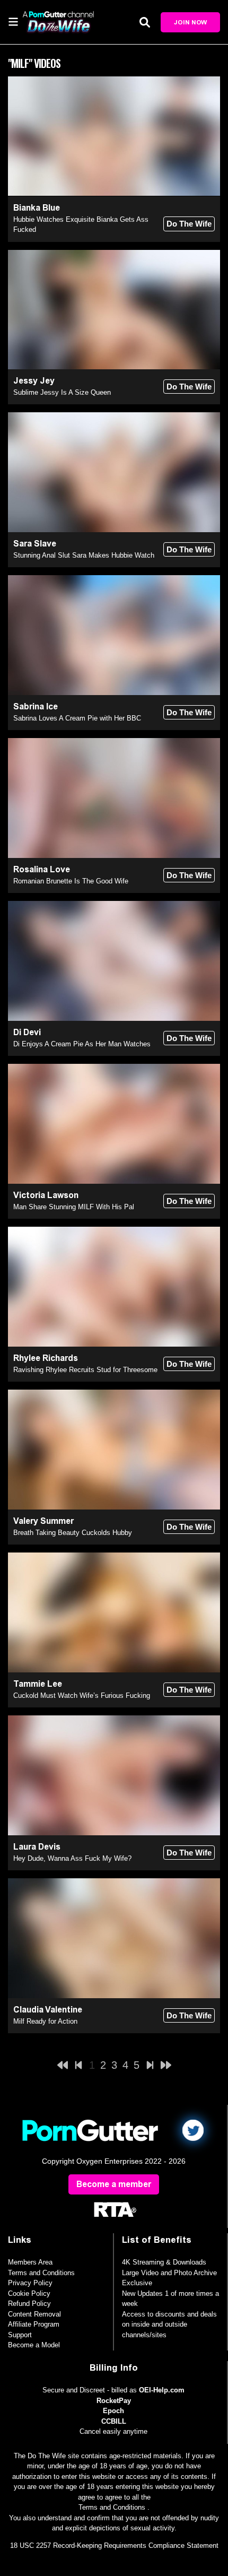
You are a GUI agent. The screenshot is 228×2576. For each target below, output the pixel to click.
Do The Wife (189, 224)
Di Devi (27, 1032)
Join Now (190, 22)
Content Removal (34, 2314)
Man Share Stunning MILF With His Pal (74, 1207)
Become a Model (34, 2345)
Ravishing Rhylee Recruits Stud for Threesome (85, 1370)
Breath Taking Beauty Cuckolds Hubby (73, 1533)
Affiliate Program (34, 2324)
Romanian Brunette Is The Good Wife (71, 881)
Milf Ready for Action (45, 2021)
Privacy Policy (30, 2283)
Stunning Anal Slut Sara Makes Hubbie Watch (84, 555)
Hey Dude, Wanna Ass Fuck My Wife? (72, 1858)
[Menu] (13, 21)
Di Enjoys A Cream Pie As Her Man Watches (82, 1044)
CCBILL (114, 2421)
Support (20, 2335)
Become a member (114, 2184)
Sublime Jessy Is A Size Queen (62, 392)
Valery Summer (43, 1521)
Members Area (30, 2262)
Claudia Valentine (48, 2010)
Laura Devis (37, 1847)
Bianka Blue (37, 208)
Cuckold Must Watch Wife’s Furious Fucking (82, 1695)
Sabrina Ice (36, 706)
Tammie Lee (38, 1684)
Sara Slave (35, 544)
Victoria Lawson (46, 1195)
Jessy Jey (34, 381)
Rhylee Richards (46, 1358)
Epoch (113, 2411)
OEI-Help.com (162, 2390)
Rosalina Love (42, 869)
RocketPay (114, 2401)
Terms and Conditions (41, 2273)
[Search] (145, 22)
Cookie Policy (29, 2293)
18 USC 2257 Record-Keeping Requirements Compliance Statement (114, 2545)
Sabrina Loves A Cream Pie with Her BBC (77, 718)
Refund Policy (29, 2304)
